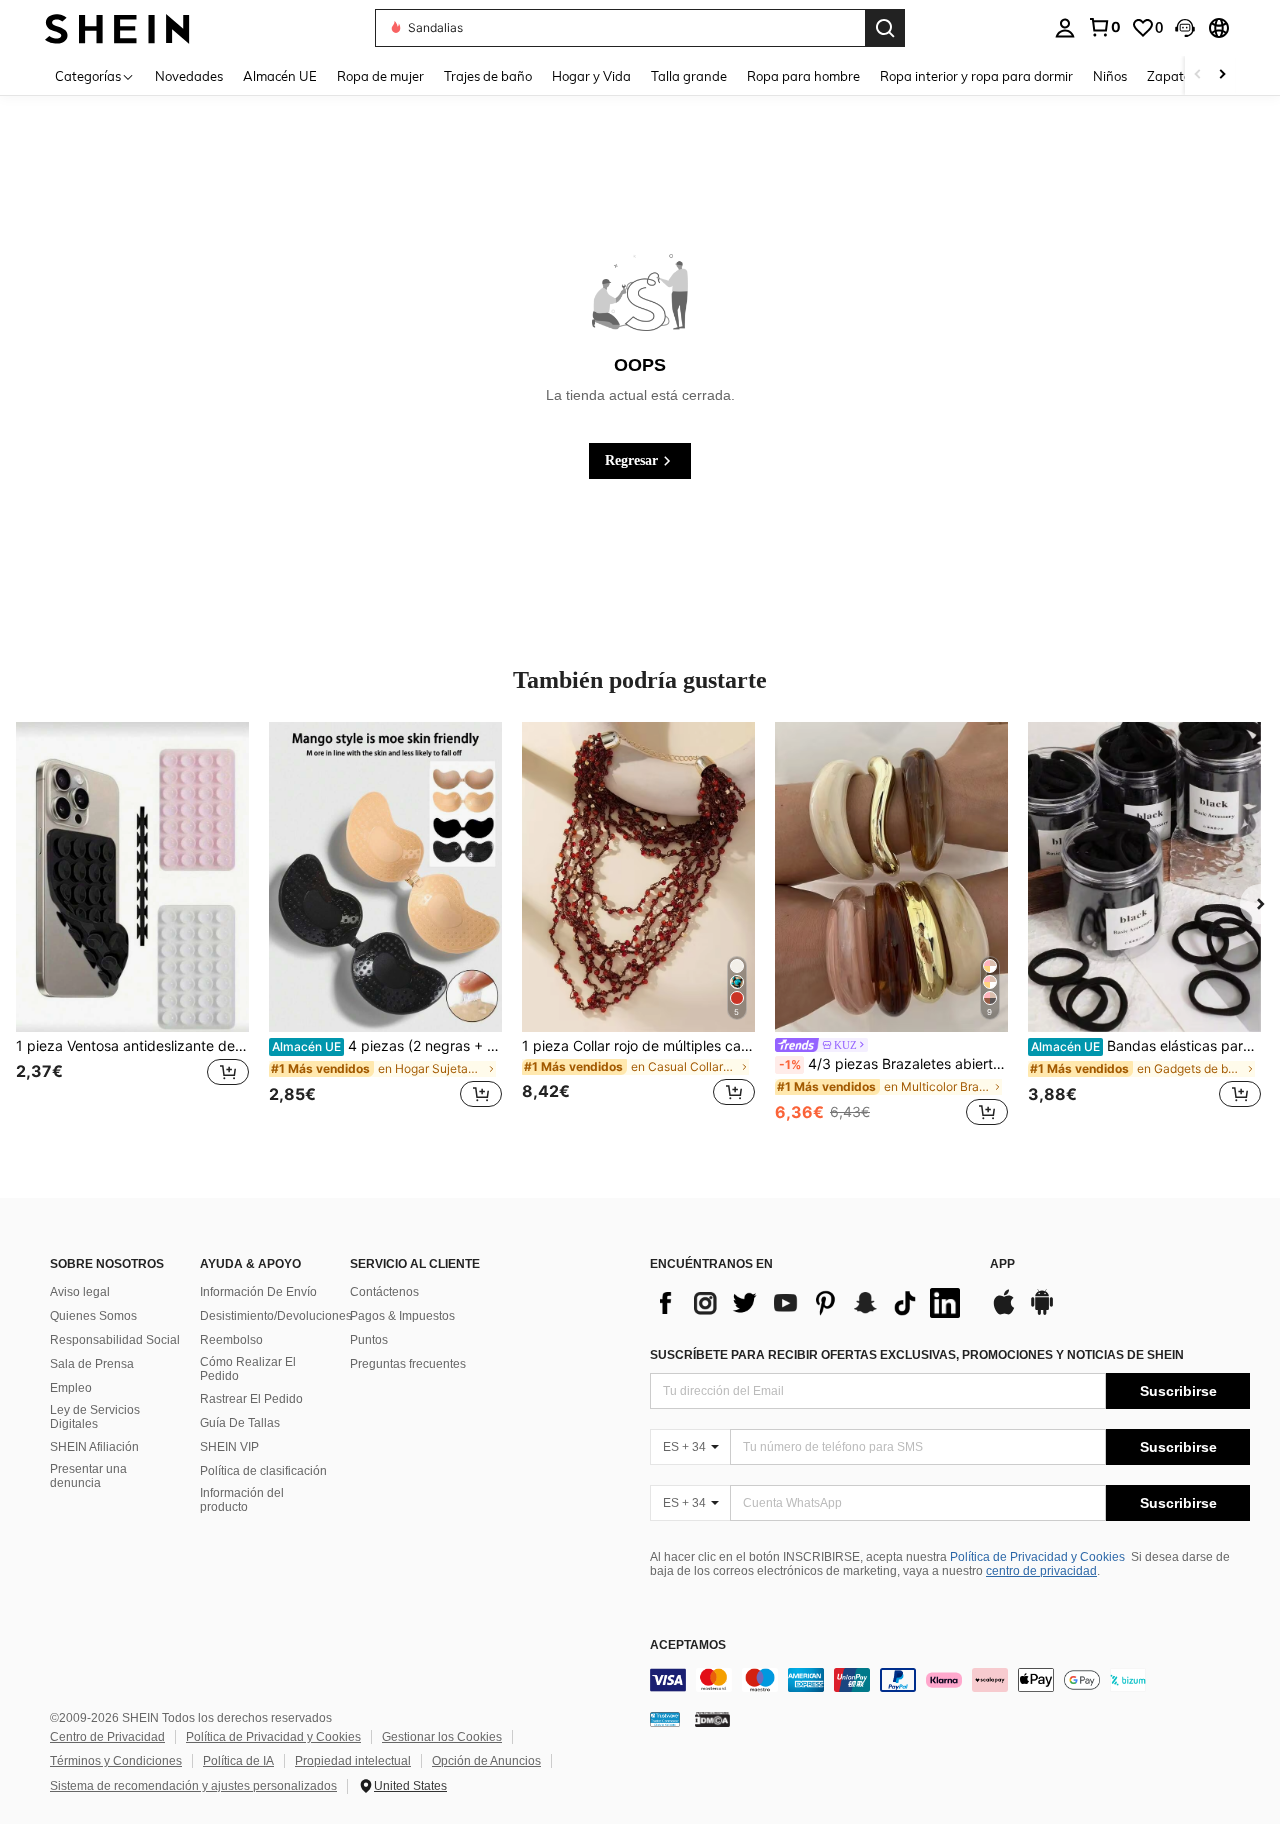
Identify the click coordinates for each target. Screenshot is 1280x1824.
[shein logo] (117, 27)
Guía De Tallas (240, 1423)
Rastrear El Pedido (251, 1399)
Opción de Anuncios (486, 1761)
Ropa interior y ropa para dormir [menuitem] (976, 76)
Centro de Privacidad (107, 1737)
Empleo (71, 1388)
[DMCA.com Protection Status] (712, 1718)
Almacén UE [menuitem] (280, 76)
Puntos (369, 1340)
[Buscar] (885, 28)
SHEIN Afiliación (94, 1447)
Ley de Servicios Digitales (95, 1417)
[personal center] (1065, 28)
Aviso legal (80, 1292)
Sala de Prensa (92, 1364)
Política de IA (238, 1761)
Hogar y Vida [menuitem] (591, 76)
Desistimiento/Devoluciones (276, 1316)
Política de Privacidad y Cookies (1037, 1557)
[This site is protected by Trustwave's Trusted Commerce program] (665, 1718)
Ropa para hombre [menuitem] (803, 76)
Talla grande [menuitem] (689, 76)
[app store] (1004, 1312)
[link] (1104, 27)
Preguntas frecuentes (408, 1364)
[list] (810, 1303)
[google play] (1042, 1312)
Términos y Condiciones (116, 1761)
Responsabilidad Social (115, 1340)
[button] (1185, 28)
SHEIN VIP (229, 1447)
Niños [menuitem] (1110, 76)
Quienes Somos (93, 1316)
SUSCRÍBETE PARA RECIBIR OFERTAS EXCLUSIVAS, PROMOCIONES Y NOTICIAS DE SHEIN (917, 1355)
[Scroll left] (1198, 75)
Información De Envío (258, 1292)
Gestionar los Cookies (442, 1737)
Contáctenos (384, 1292)
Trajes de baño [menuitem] (488, 76)
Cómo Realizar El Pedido (248, 1369)
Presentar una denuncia (88, 1476)
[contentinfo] (950, 1680)
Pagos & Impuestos (402, 1316)
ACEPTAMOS (688, 1645)
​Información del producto (242, 1500)
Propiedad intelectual (353, 1761)
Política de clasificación (263, 1471)
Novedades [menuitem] (189, 76)
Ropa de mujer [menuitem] (380, 76)
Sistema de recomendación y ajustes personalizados (193, 1786)
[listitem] (132, 926)
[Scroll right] (1222, 75)
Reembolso (231, 1340)
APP (1002, 1264)
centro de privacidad (1041, 1571)
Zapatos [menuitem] (1172, 76)
